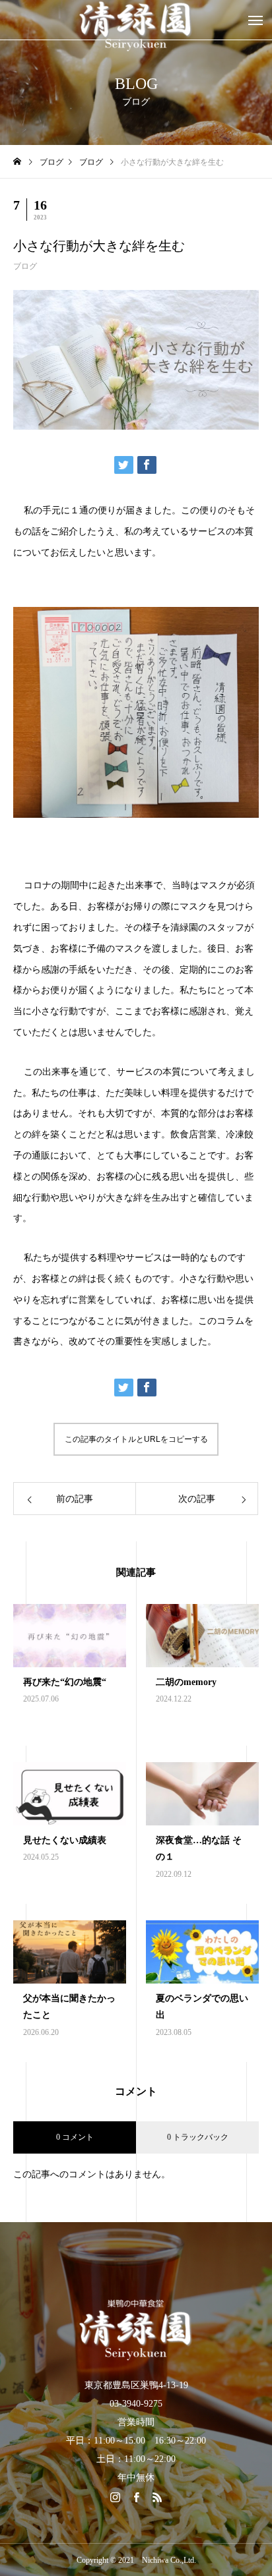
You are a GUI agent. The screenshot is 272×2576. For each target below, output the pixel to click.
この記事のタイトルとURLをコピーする (136, 1439)
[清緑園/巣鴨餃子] (136, 2329)
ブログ (25, 266)
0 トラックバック (198, 2137)
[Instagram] (115, 2497)
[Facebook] (136, 2497)
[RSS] (157, 2497)
